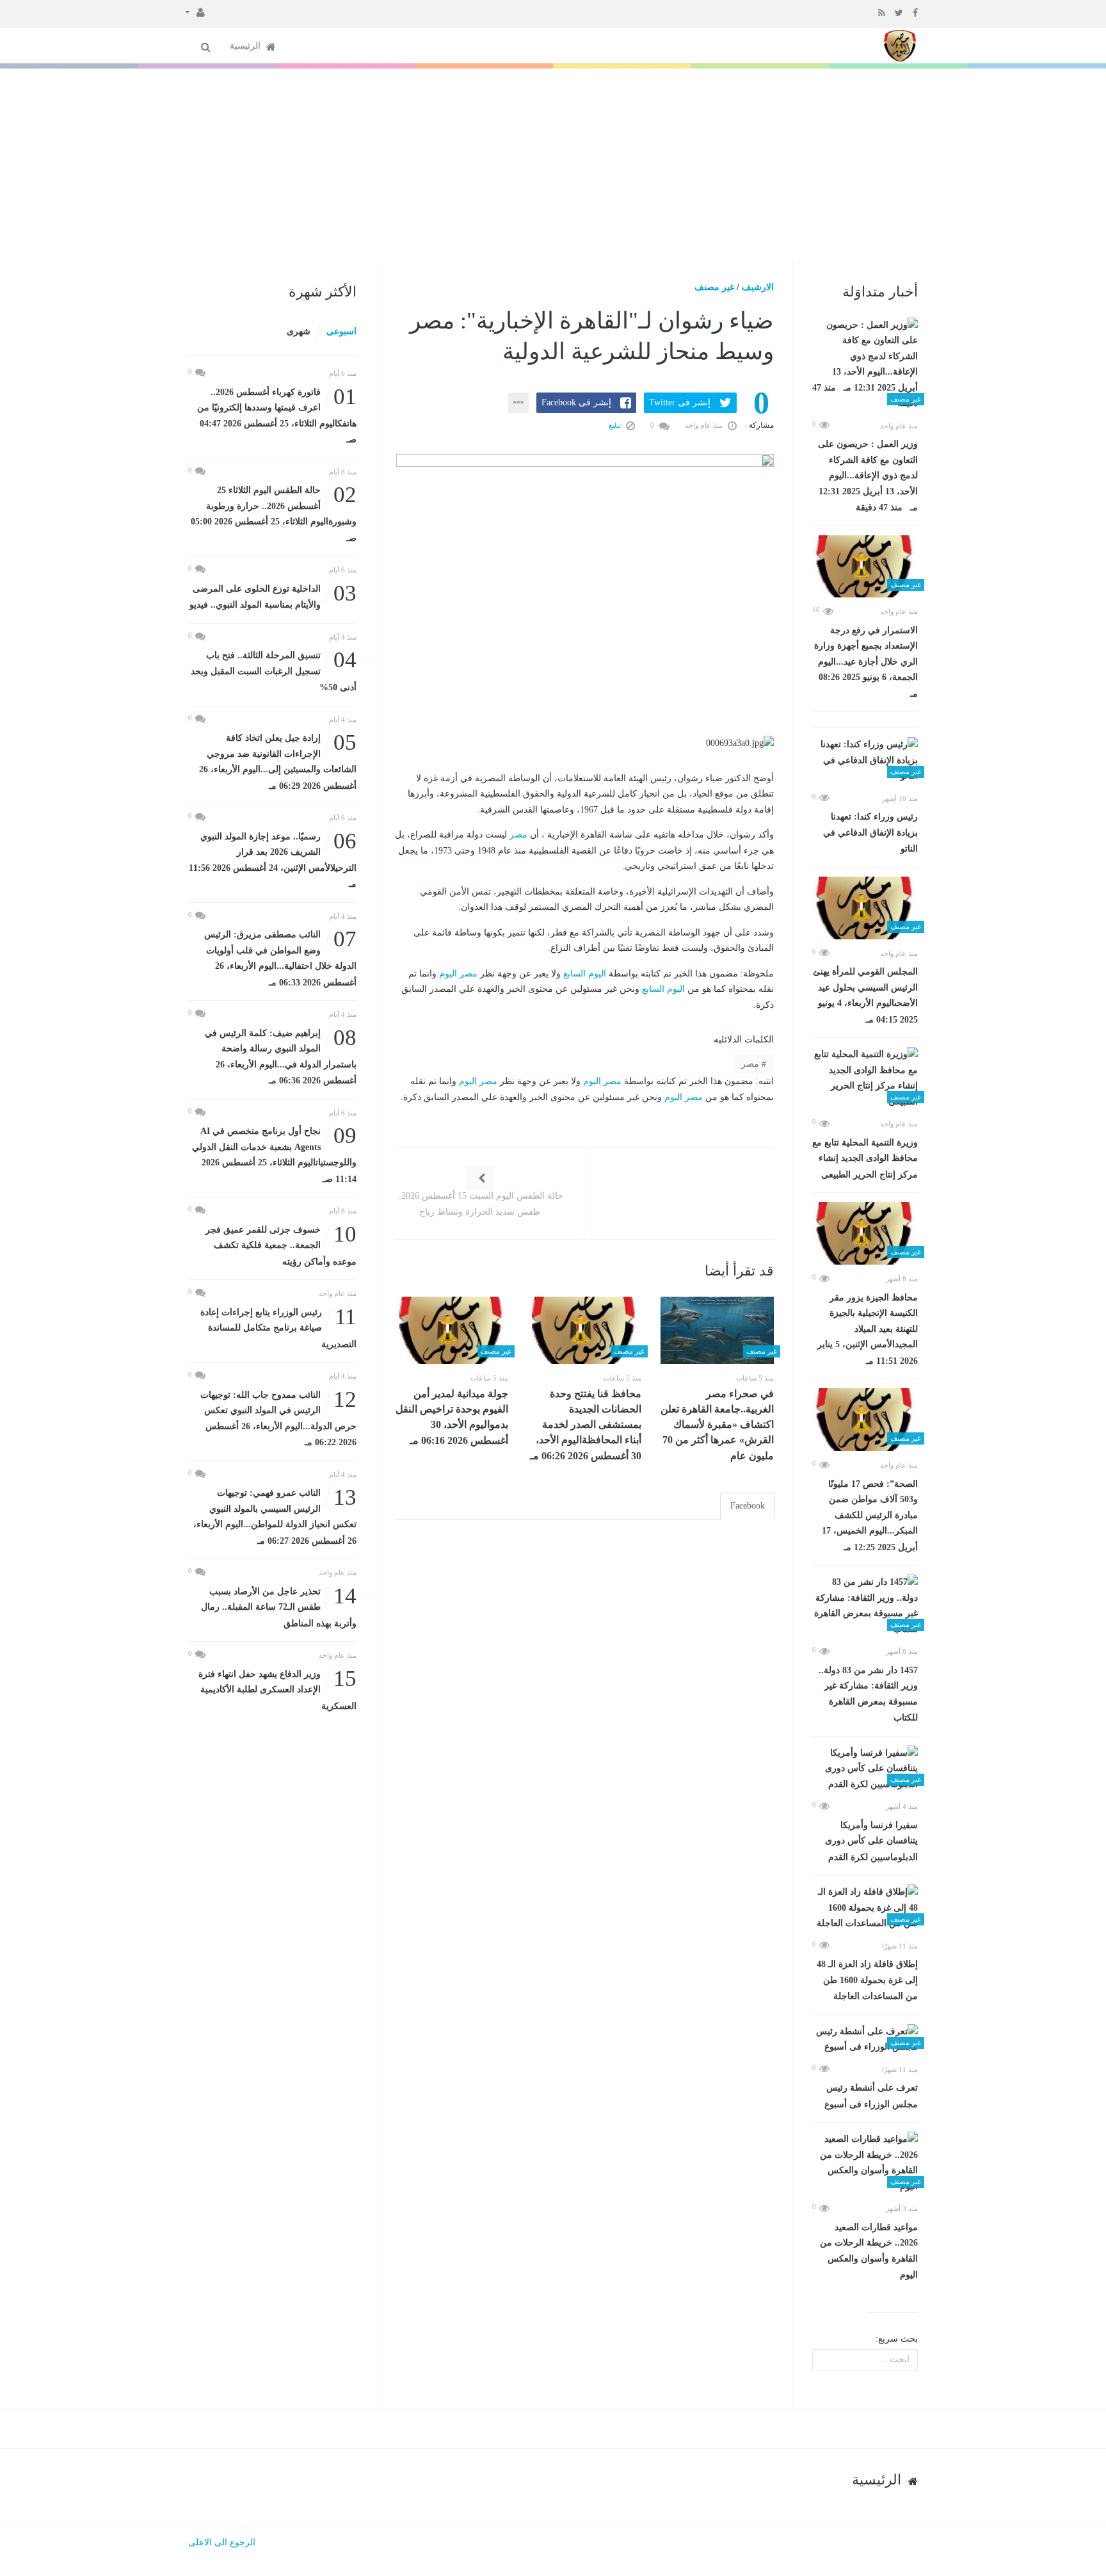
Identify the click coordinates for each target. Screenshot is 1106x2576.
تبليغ (616, 425)
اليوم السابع (585, 974)
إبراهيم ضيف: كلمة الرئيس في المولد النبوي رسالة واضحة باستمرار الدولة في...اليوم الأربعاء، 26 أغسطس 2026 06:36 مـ (281, 1056)
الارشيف (758, 287)
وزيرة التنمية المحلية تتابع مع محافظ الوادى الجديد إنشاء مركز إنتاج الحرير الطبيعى (865, 1159)
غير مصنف (714, 287)
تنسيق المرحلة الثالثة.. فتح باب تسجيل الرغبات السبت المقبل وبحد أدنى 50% (274, 670)
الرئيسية (246, 46)
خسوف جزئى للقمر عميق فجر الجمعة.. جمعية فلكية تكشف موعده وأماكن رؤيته (281, 1244)
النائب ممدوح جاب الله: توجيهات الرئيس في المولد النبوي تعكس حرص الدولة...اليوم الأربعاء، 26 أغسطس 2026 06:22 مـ (278, 1418)
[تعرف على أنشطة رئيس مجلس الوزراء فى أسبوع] (865, 2040)
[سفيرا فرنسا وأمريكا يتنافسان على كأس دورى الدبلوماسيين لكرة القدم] (865, 1769)
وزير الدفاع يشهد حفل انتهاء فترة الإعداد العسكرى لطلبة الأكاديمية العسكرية (277, 1689)
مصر (518, 835)
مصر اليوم (458, 974)
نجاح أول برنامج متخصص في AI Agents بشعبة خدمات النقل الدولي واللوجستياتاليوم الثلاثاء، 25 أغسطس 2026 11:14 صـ (274, 1154)
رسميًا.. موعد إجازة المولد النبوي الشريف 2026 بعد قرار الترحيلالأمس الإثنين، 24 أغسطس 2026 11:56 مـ (273, 859)
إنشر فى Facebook (576, 402)
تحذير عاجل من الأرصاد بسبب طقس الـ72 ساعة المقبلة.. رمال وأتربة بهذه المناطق (279, 1606)
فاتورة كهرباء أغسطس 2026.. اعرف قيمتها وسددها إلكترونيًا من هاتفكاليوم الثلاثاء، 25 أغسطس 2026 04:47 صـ (277, 415)
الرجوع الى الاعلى (222, 2542)
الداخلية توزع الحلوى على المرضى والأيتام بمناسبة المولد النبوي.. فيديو (273, 596)
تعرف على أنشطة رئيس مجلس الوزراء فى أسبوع (871, 2096)
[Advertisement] (553, 165)
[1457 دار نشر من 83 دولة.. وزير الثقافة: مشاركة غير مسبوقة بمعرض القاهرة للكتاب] (865, 1606)
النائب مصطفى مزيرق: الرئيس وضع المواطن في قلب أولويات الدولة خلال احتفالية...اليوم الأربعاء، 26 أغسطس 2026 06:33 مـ (280, 957)
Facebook (748, 1506)
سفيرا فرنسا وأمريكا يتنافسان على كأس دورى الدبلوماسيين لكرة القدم (871, 1841)
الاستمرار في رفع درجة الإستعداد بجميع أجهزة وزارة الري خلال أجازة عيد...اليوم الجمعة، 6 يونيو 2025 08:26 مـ (866, 662)
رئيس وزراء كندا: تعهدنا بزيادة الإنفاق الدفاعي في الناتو (870, 833)
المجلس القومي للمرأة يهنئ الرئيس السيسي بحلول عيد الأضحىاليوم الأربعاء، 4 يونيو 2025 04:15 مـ (865, 996)
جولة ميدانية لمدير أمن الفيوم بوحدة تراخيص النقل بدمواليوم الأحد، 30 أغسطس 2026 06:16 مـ (452, 1417)
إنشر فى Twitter (680, 402)
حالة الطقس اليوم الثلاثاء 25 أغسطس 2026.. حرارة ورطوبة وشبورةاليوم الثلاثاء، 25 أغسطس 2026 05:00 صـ (274, 513)
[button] (195, 12)
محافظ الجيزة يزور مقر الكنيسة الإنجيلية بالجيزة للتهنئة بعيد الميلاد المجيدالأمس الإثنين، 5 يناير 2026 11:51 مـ (868, 1329)
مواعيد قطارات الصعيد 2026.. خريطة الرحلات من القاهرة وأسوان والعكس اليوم (869, 2251)
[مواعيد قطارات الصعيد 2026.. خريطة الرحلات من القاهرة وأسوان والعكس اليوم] (865, 2163)
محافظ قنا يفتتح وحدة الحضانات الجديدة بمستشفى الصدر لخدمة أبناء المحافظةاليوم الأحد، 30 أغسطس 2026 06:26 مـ (586, 1425)
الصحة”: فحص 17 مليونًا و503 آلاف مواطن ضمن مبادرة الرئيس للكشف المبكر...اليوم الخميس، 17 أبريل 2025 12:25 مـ (870, 1516)
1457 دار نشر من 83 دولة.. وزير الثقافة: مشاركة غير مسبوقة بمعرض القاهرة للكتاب (868, 1694)
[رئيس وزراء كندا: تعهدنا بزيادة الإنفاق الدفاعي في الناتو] (865, 761)
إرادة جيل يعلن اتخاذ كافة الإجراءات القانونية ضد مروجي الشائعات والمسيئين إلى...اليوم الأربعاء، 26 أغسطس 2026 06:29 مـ (278, 761)
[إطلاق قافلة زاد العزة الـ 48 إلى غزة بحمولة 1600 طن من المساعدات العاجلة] (865, 1908)
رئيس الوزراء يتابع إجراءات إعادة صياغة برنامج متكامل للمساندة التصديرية (278, 1327)
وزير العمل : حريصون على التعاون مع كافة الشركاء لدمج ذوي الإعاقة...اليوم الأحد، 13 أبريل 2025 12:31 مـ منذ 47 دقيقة (868, 476)
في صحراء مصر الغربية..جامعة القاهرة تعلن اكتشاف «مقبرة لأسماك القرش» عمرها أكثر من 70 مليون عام (717, 1425)
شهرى (299, 331)
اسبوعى (341, 331)
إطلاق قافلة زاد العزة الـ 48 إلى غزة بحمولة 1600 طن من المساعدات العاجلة (867, 1980)
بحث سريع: (897, 2339)
